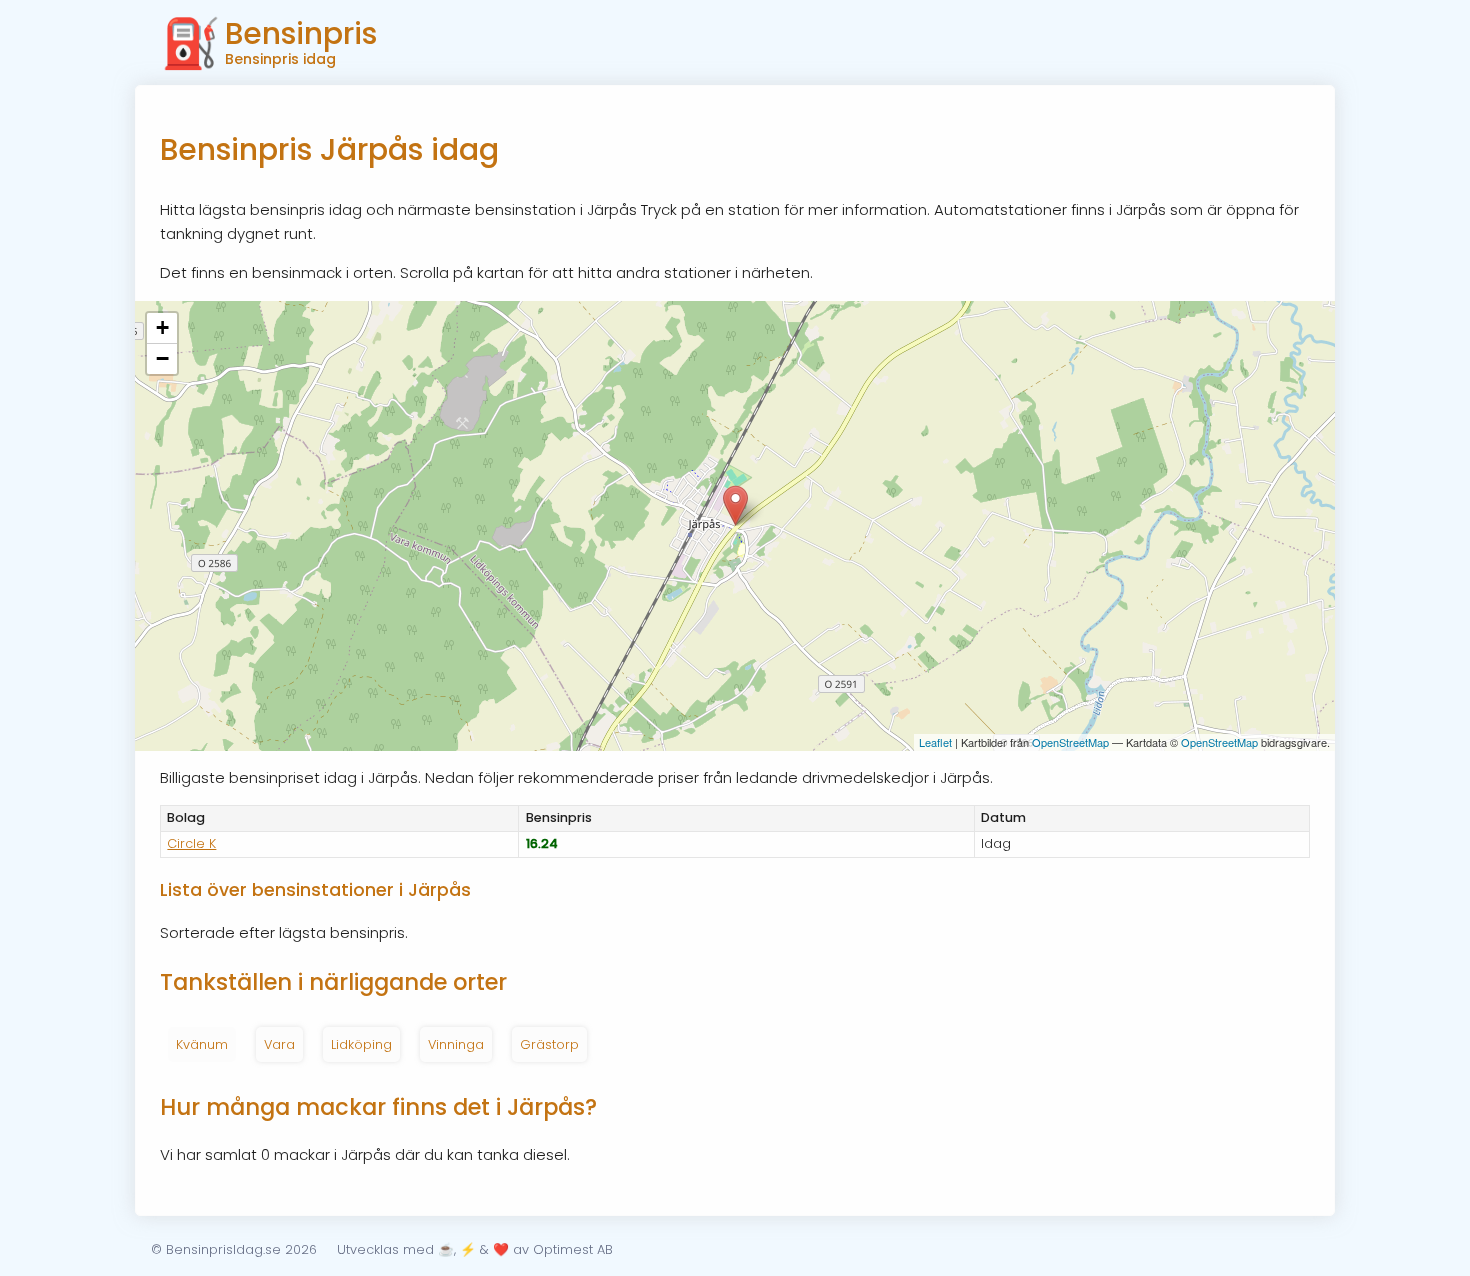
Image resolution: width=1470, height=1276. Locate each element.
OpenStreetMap (1070, 742)
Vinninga (456, 1044)
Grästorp (549, 1044)
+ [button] (162, 327)
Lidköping (361, 1044)
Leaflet (935, 742)
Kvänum (202, 1044)
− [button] (162, 358)
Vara (279, 1044)
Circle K (191, 843)
